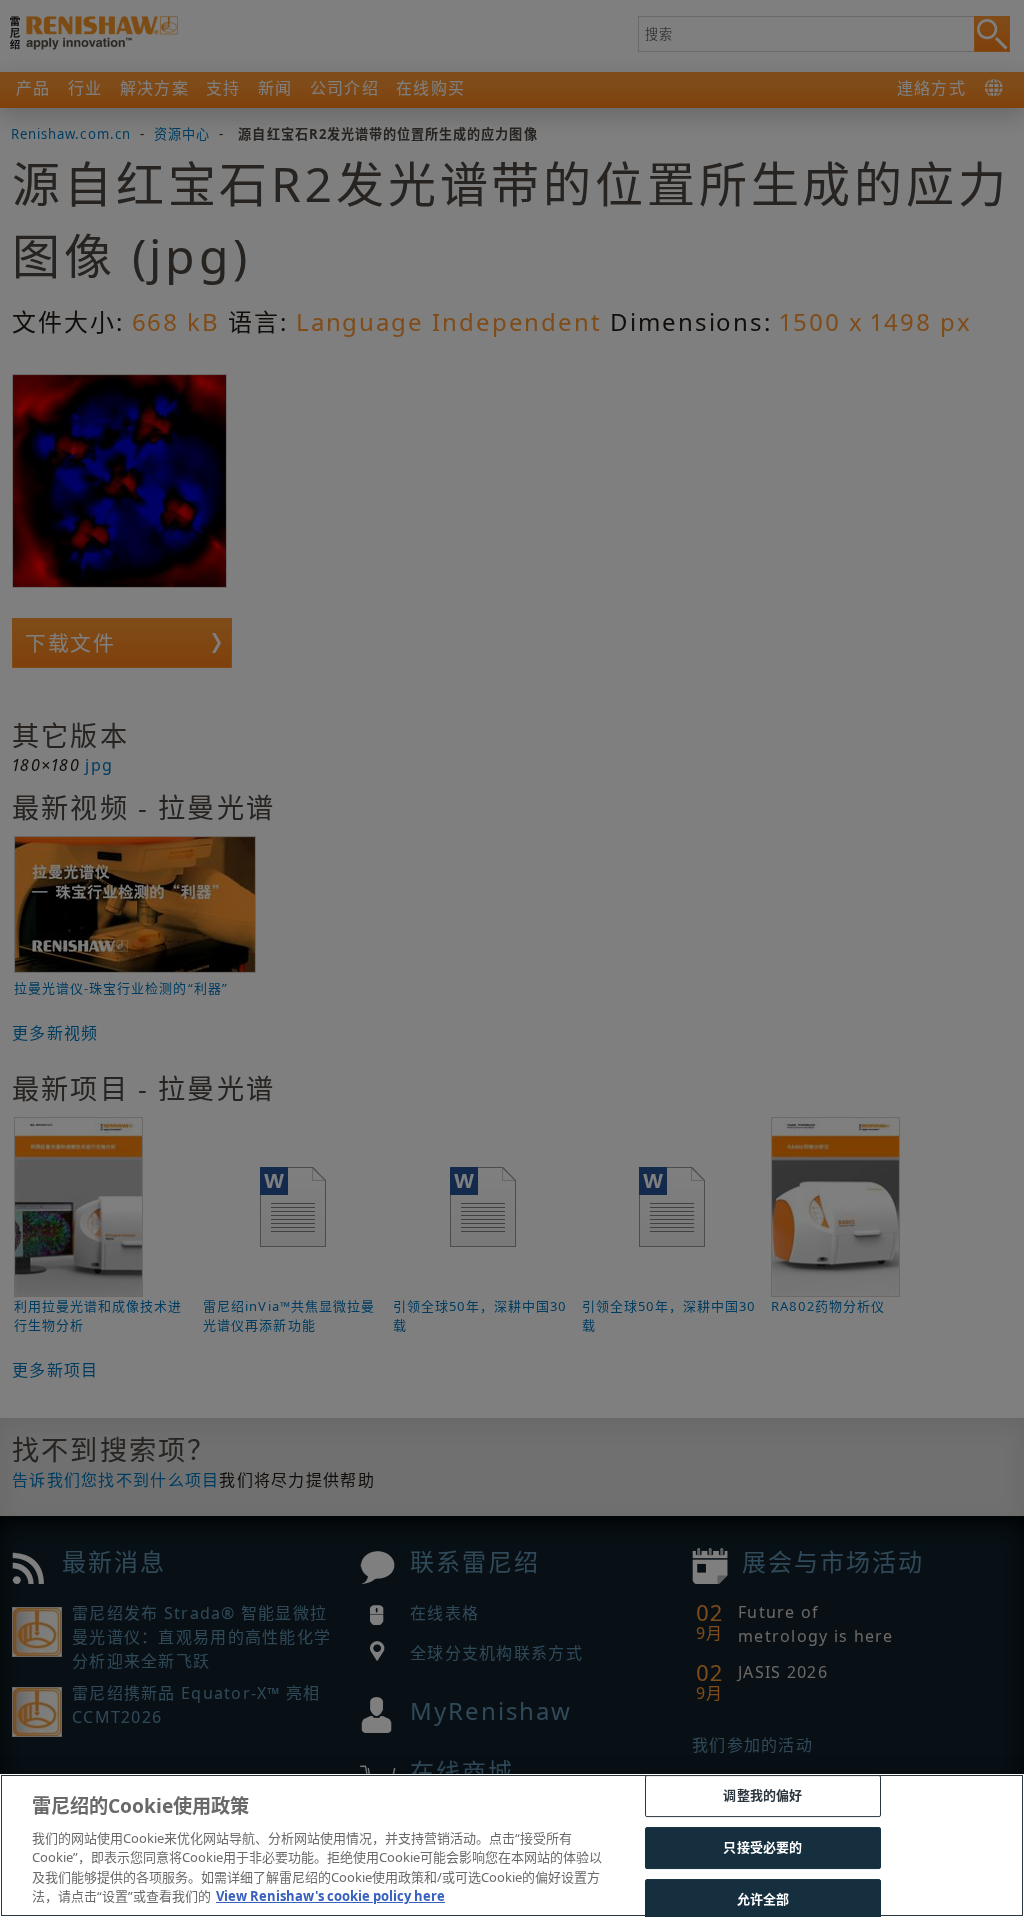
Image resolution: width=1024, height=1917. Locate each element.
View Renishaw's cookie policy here (330, 1896)
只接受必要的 (762, 1847)
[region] (512, 1845)
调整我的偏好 (762, 1796)
